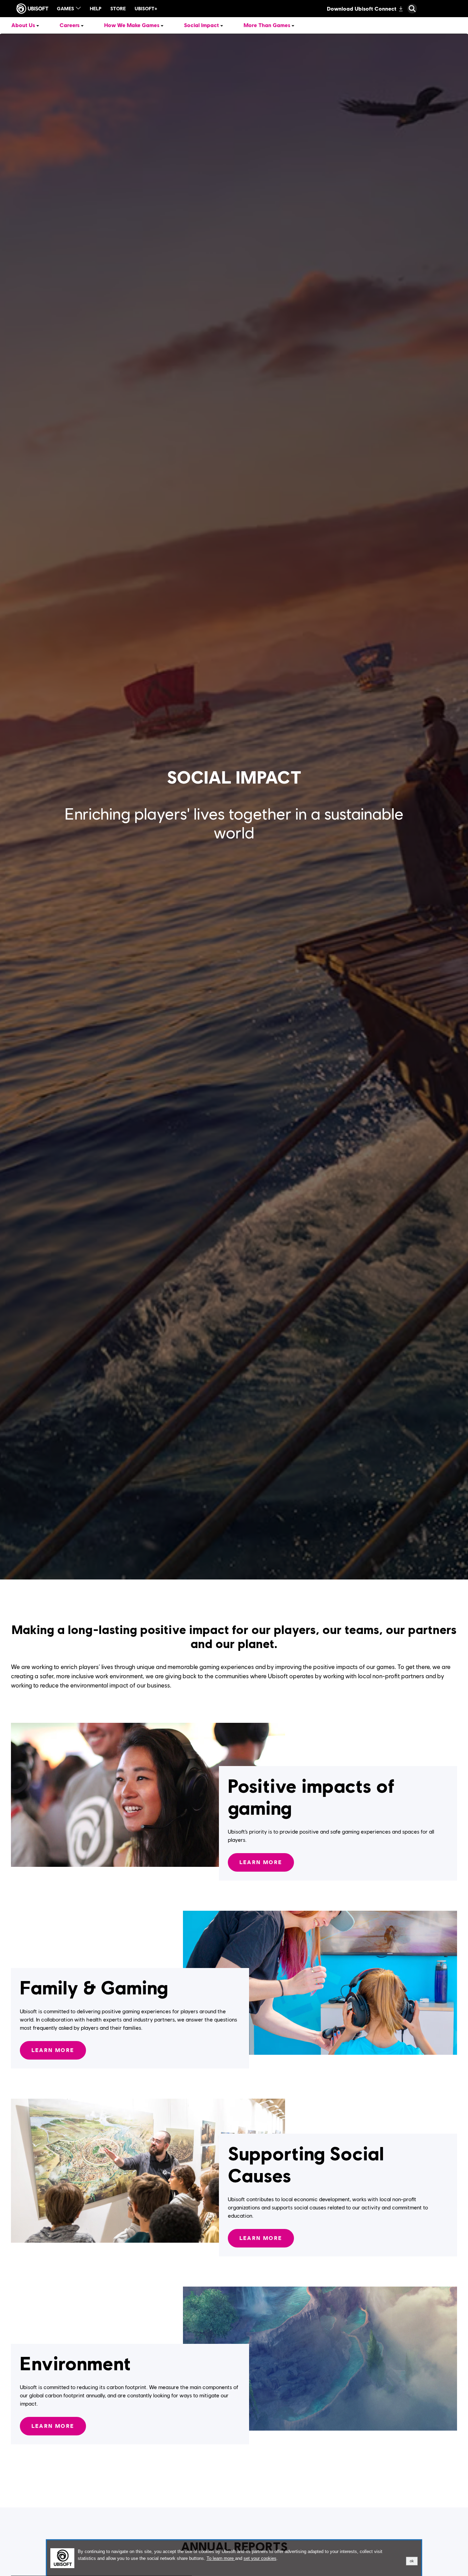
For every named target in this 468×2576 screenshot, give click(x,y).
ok (412, 2561)
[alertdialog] (234, 2558)
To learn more (221, 2558)
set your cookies (260, 2559)
